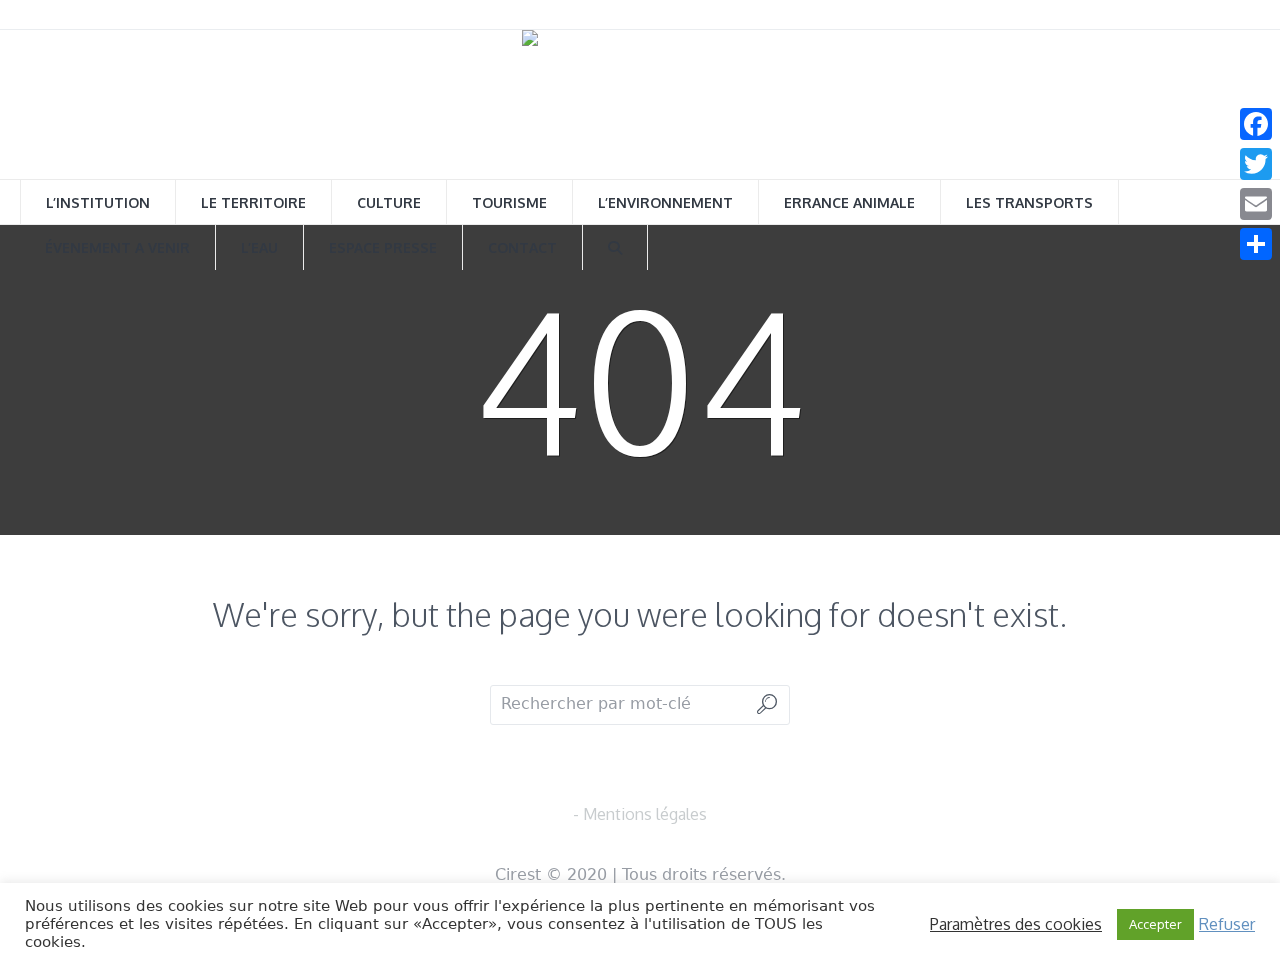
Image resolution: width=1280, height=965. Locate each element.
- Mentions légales (640, 814)
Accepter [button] (1155, 924)
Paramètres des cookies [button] (1016, 924)
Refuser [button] (1227, 924)
